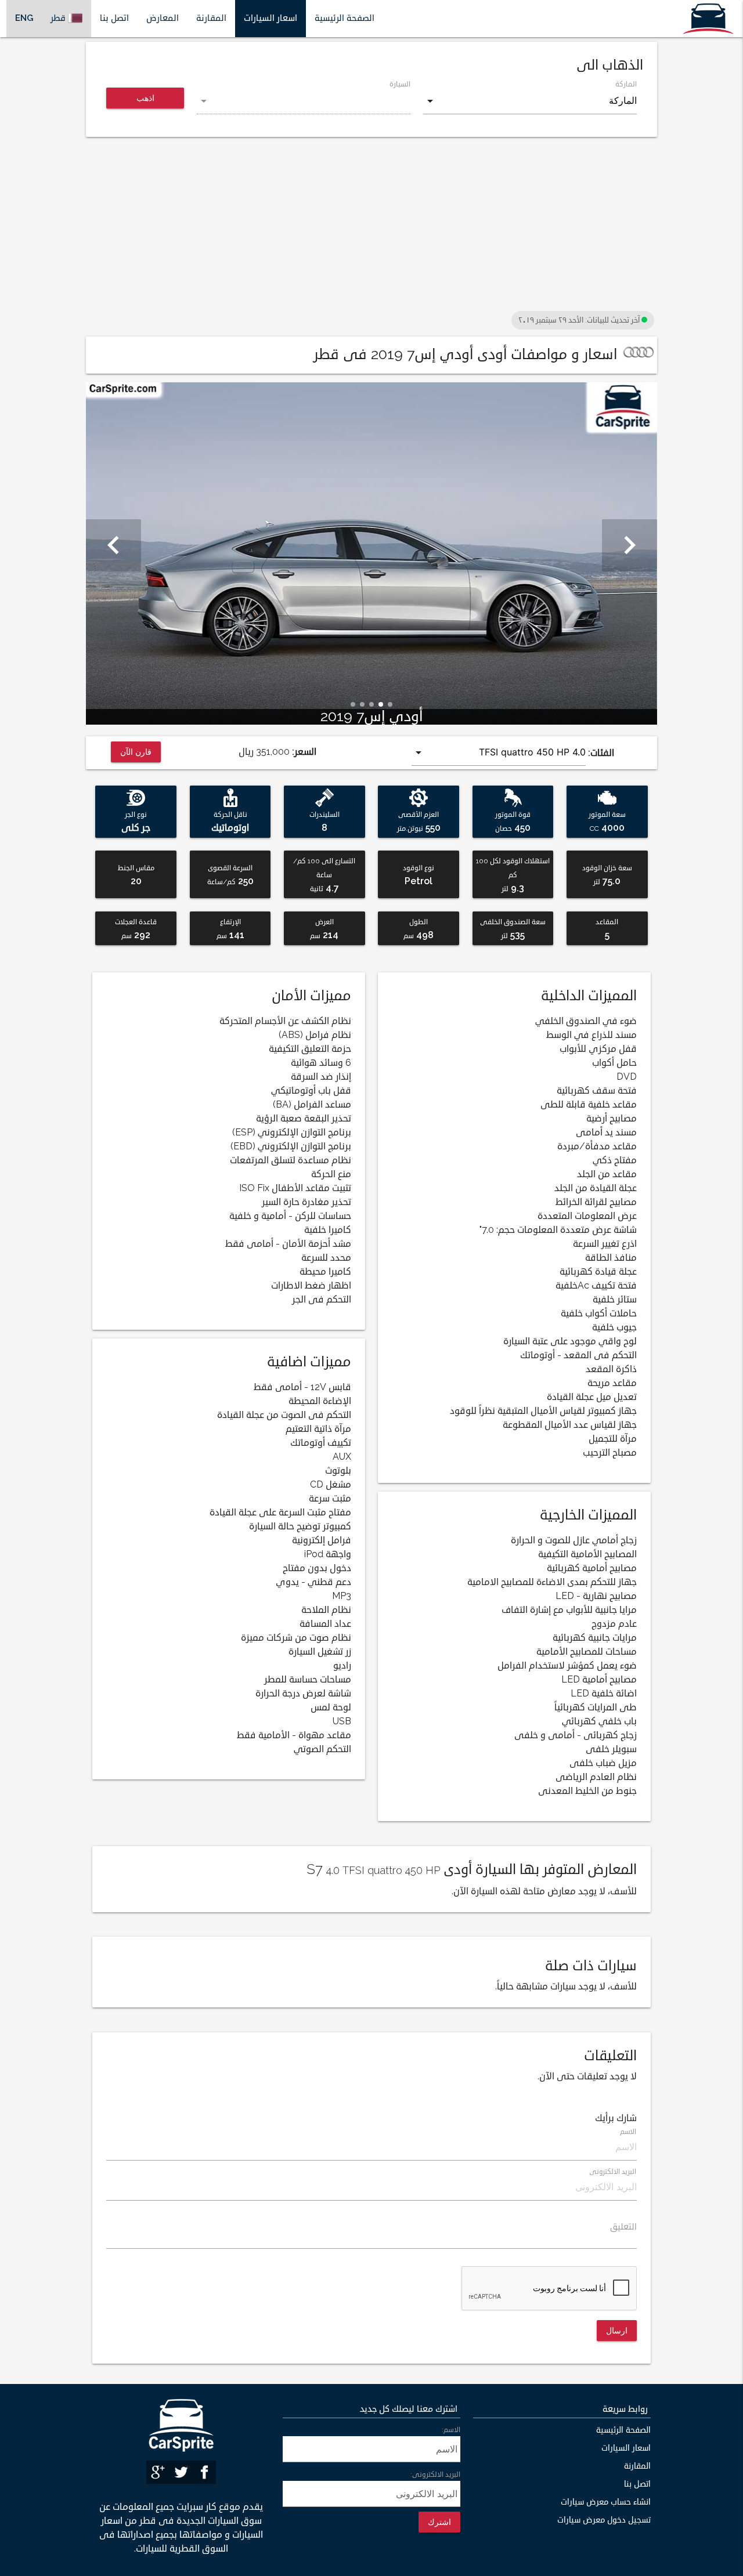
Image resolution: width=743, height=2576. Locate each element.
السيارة (400, 84)
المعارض (163, 18)
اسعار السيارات (270, 18)
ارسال (617, 2330)
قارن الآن (136, 752)
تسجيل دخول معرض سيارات (604, 2520)
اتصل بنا (114, 18)
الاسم (628, 2132)
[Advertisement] (371, 227)
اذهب (145, 98)
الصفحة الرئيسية (345, 18)
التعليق (623, 2227)
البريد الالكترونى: (435, 2475)
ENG (24, 18)
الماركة (626, 84)
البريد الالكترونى (613, 2172)
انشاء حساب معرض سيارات (606, 2502)
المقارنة (211, 18)
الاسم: (451, 2430)
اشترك (439, 2522)
